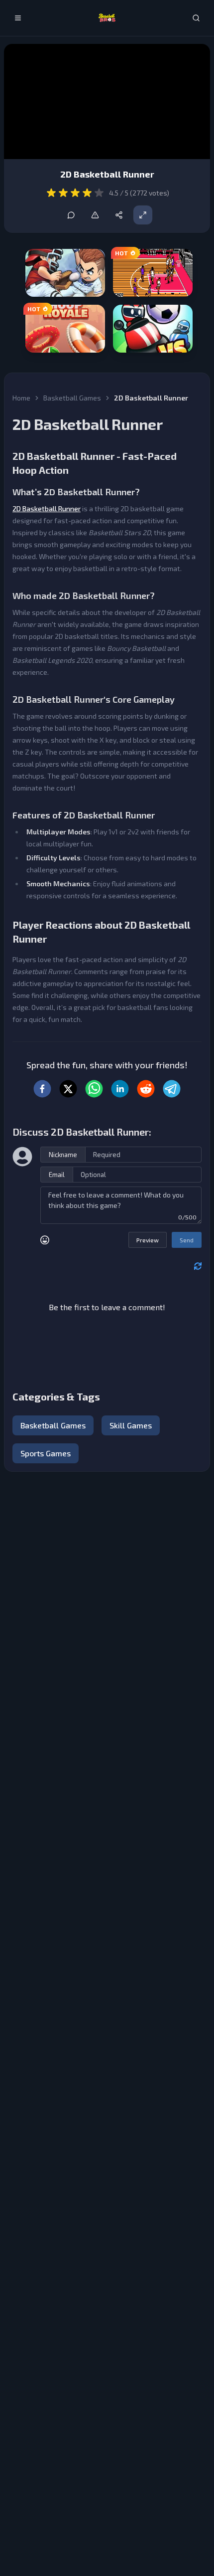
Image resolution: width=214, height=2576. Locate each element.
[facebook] (42, 1089)
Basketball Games (72, 398)
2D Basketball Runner (47, 508)
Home (21, 398)
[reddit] (146, 1089)
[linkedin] (120, 1089)
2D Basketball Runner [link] (151, 398)
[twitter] (68, 1089)
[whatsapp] (94, 1089)
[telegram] (172, 1089)
